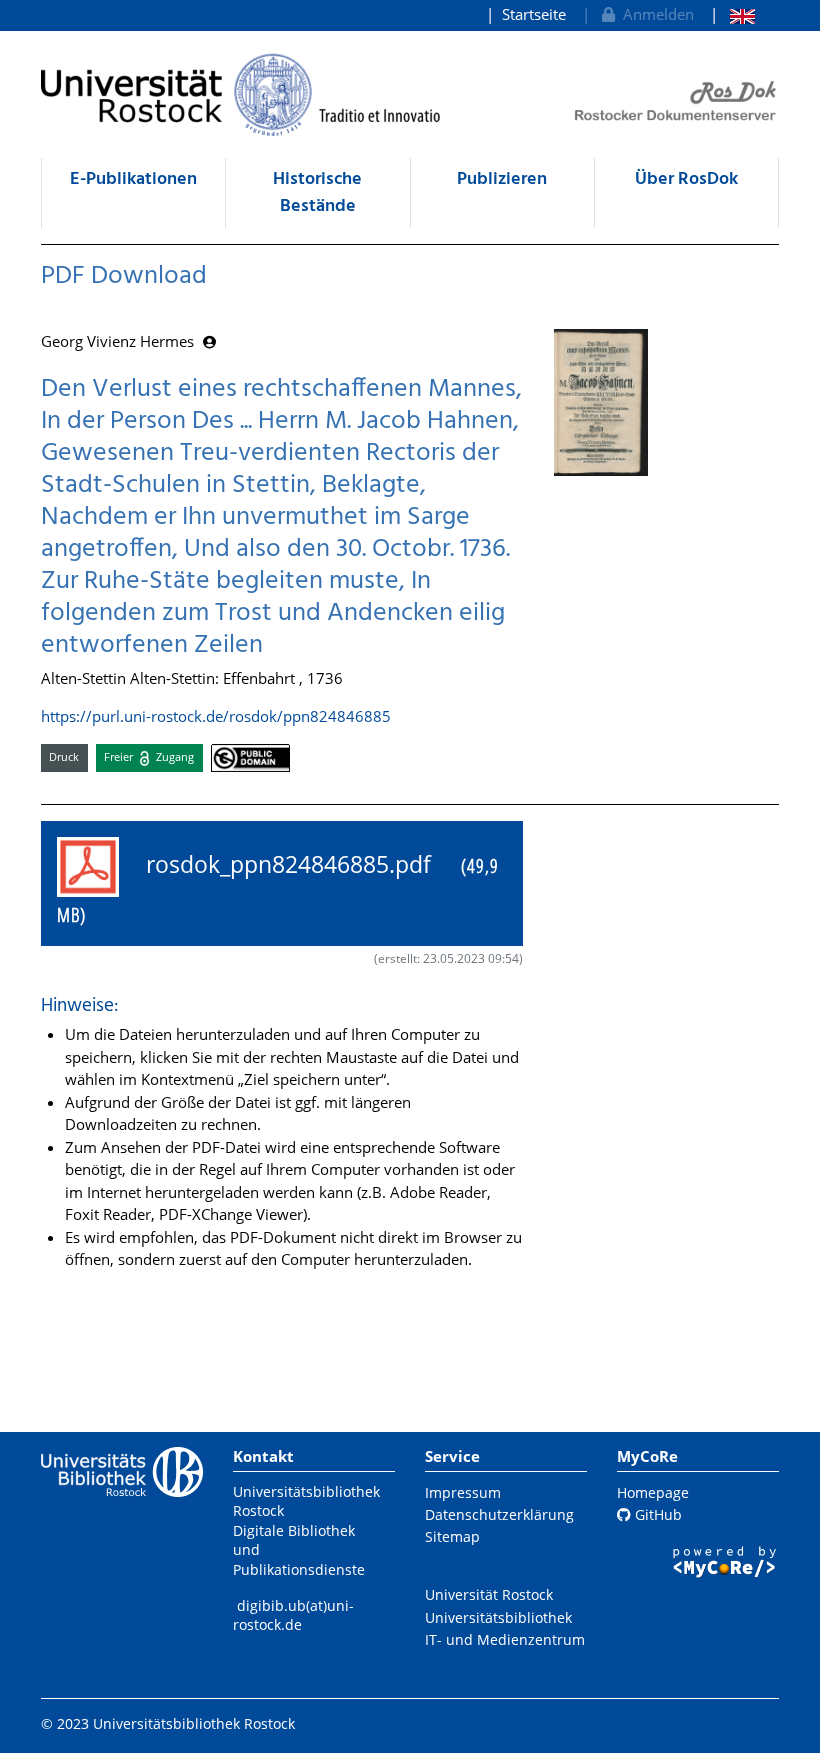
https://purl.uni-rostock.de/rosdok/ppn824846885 (216, 716)
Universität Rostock (489, 1594)
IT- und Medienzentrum (505, 1639)
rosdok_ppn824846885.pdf (278, 888)
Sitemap (452, 1536)
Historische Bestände (317, 193)
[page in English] (732, 14)
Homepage (653, 1492)
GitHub (656, 1514)
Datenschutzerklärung (499, 1514)
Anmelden (654, 14)
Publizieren (502, 179)
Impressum (463, 1492)
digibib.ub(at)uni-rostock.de (293, 1615)
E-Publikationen (133, 179)
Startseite (534, 14)
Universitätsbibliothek (498, 1617)
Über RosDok (686, 179)
